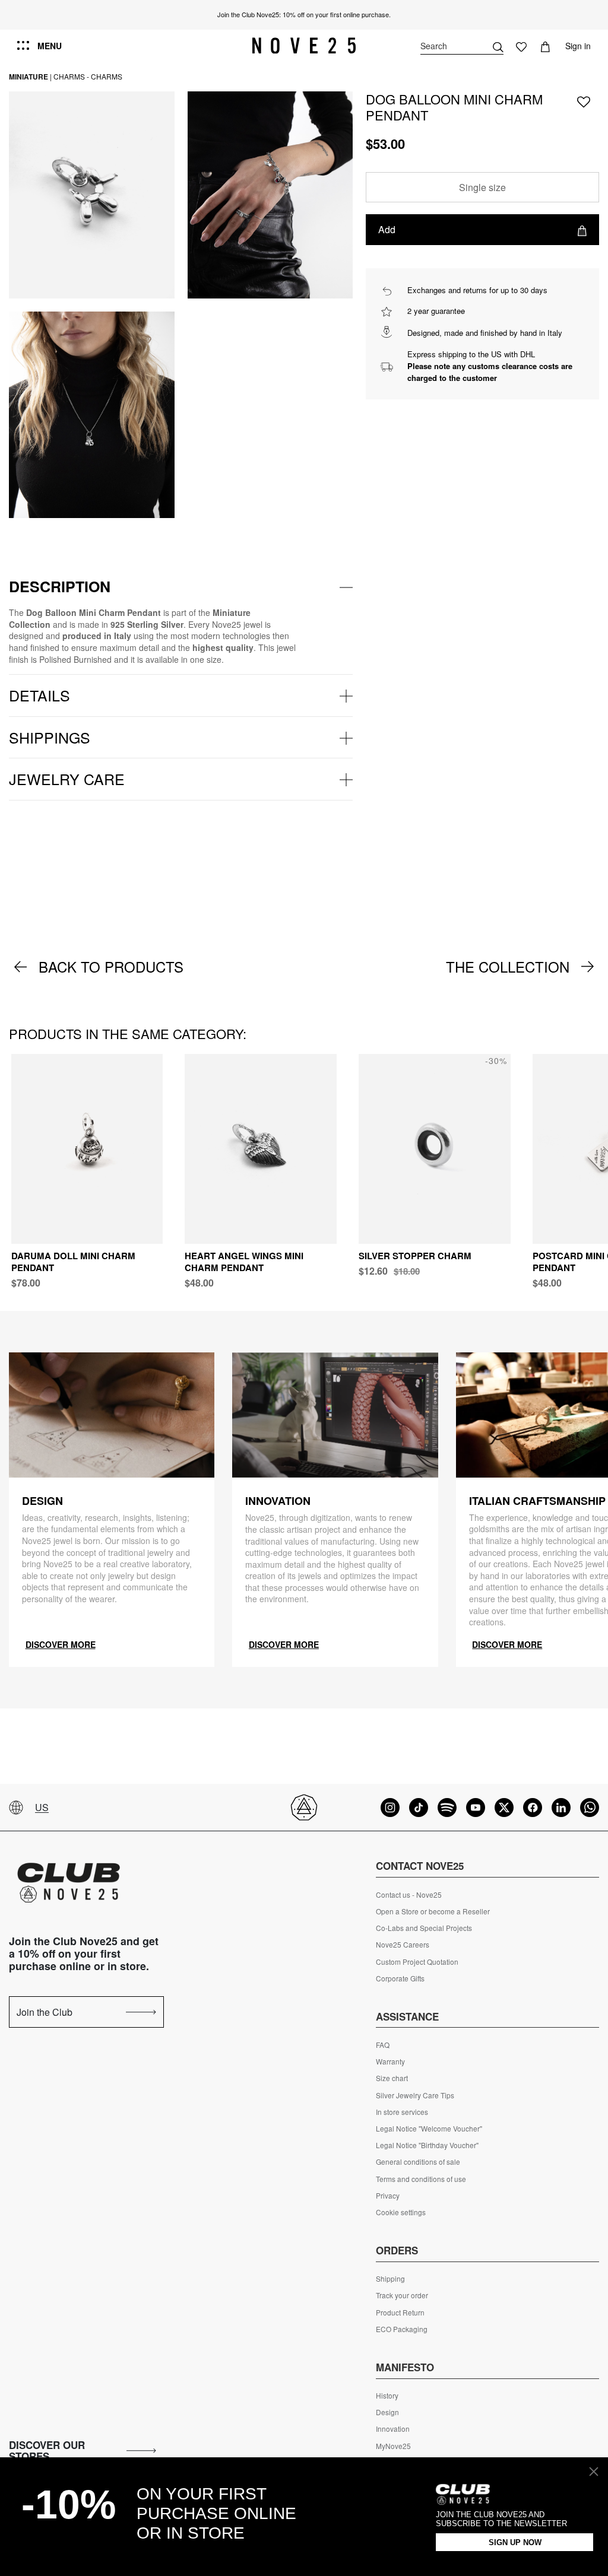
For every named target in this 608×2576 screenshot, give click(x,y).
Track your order (402, 2295)
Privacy (388, 2196)
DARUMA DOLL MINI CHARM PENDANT (73, 1262)
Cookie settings (401, 2212)
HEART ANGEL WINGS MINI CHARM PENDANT (244, 1262)
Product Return (400, 2313)
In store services (402, 2112)
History (387, 2396)
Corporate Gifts (400, 1978)
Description (60, 586)
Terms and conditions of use (421, 2179)
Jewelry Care (67, 779)
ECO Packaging (402, 2329)
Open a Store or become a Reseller (433, 1911)
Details (39, 695)
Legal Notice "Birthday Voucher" (427, 2145)
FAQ (383, 2045)
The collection (508, 967)
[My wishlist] (521, 46)
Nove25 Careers (403, 1945)
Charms (107, 76)
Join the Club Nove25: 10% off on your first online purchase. (304, 14)
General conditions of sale (418, 2162)
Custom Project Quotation (417, 1962)
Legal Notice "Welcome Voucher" (429, 2129)
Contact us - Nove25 (409, 1895)
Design (387, 2412)
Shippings (50, 737)
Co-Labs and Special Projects (424, 1928)
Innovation (393, 2429)
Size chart (392, 2078)
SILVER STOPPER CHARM (415, 1256)
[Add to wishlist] (584, 101)
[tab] (181, 587)
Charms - (71, 76)
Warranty (390, 2062)
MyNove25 (393, 2446)
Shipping (390, 2279)
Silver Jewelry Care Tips (415, 2095)
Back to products (111, 967)
